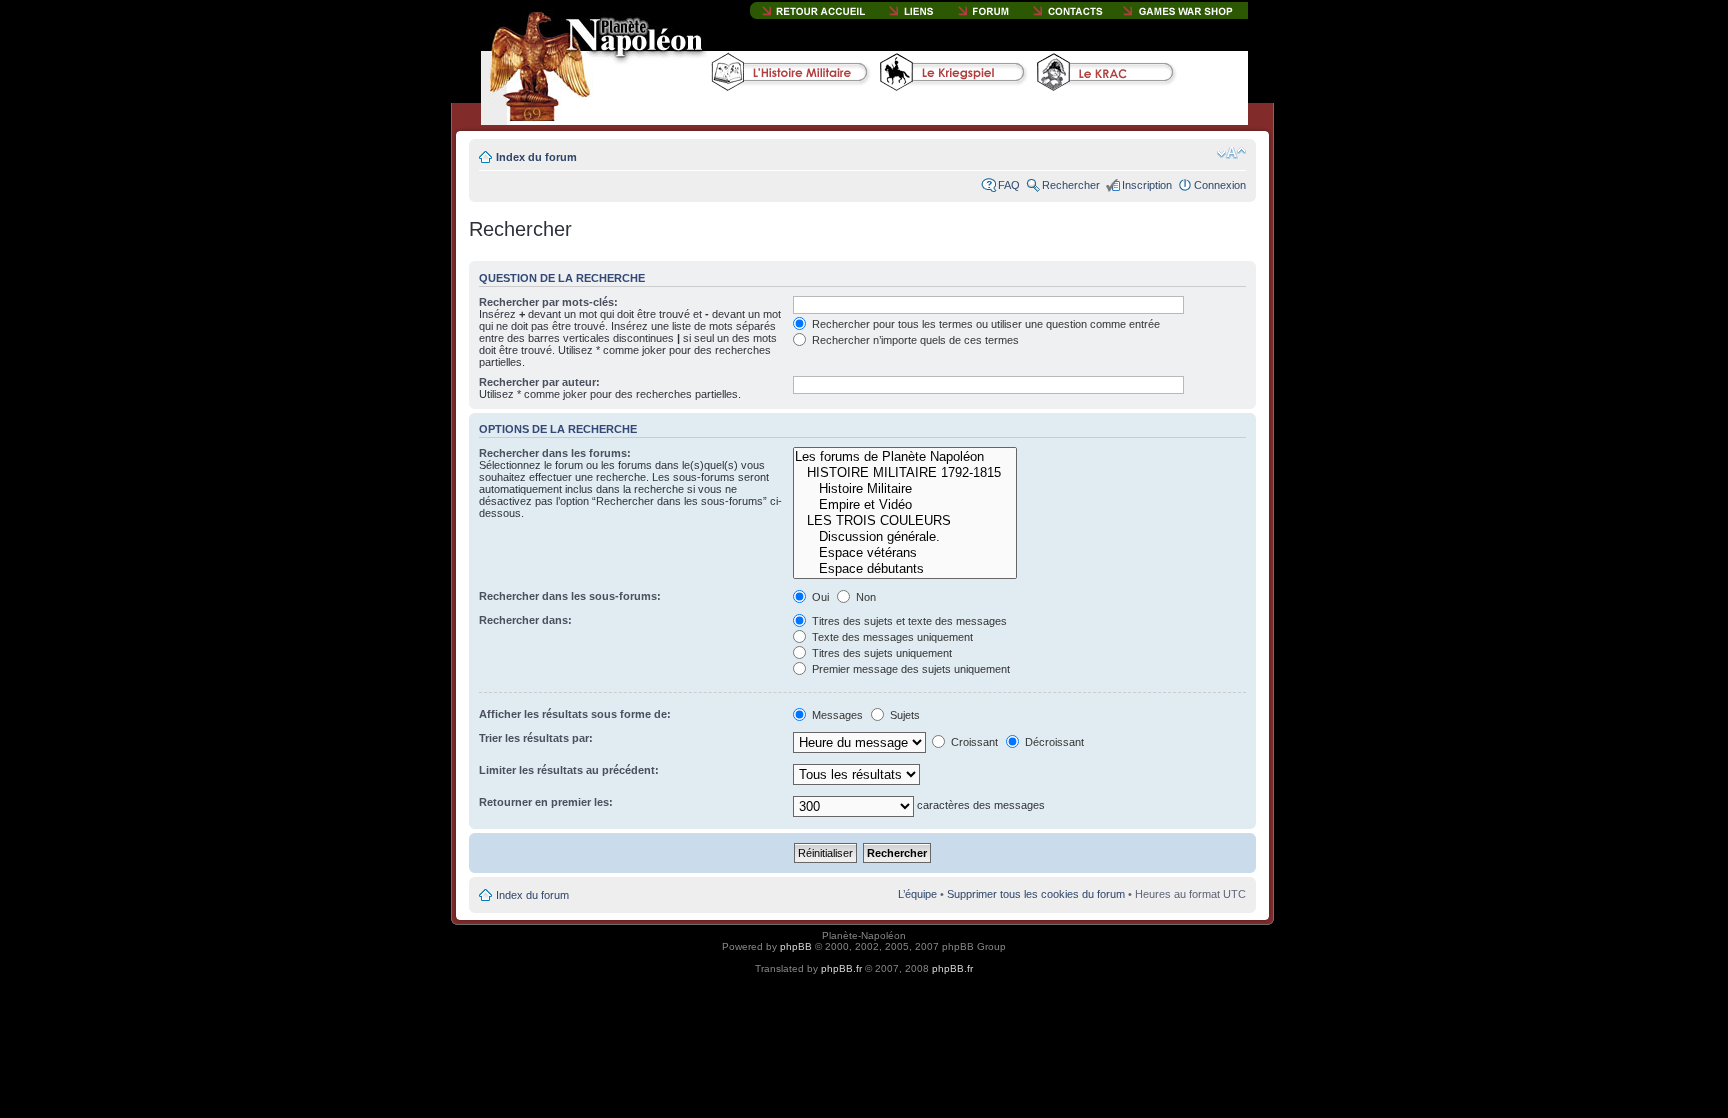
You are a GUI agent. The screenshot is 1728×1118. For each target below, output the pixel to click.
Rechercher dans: (525, 620)
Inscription (1147, 185)
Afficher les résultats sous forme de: (575, 714)
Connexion (1220, 185)
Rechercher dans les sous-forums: (570, 596)
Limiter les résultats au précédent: (569, 770)
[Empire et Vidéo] (904, 505)
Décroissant (1053, 742)
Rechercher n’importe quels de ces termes (914, 340)
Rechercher (1071, 185)
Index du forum (536, 157)
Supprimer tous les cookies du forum (1036, 894)
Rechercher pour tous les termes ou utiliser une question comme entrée (984, 324)
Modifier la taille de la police (1231, 153)
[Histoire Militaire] (904, 489)
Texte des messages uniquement (891, 637)
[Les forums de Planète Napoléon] (904, 457)
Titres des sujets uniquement (880, 653)
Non (864, 597)
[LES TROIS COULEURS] (904, 521)
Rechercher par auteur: (539, 382)
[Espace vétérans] (904, 553)
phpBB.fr (841, 968)
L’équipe (917, 894)
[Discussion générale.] (904, 537)
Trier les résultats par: (536, 738)
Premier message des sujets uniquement (909, 669)
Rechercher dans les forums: (555, 453)
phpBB (796, 946)
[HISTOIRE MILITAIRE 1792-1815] (904, 473)
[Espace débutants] (904, 569)
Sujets (903, 715)
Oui (819, 597)
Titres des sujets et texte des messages (908, 621)
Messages (836, 715)
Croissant (973, 742)
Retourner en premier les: (546, 802)
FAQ (1009, 185)
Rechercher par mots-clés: (548, 302)
